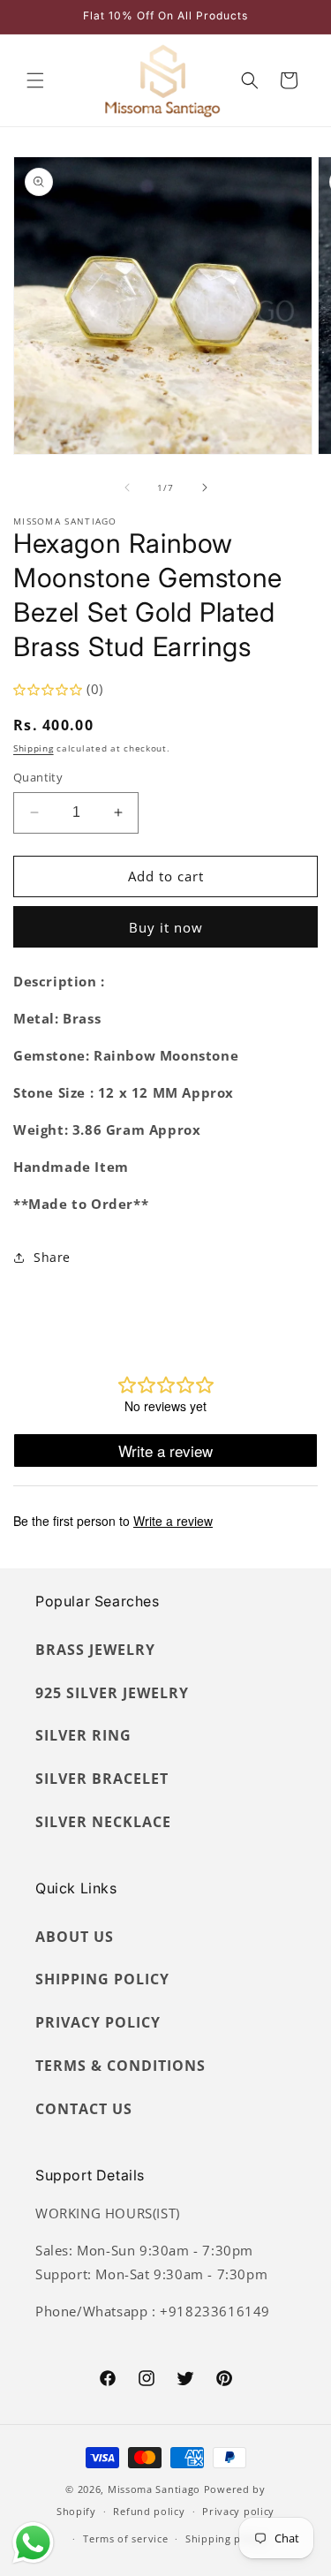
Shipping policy (226, 2538)
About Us (75, 1937)
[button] (35, 80)
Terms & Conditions (120, 2066)
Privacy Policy (98, 2022)
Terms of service (125, 2538)
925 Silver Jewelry (112, 1693)
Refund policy (149, 2511)
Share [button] (52, 1257)
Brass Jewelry (95, 1650)
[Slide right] (205, 487)
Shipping (34, 748)
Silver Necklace (103, 1822)
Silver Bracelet (102, 1779)
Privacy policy (238, 2511)
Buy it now (166, 927)
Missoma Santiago (154, 2489)
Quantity (38, 777)
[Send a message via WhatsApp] (33, 2543)
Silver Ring (83, 1735)
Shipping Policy (102, 1979)
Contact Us (84, 2109)
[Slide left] (127, 487)
